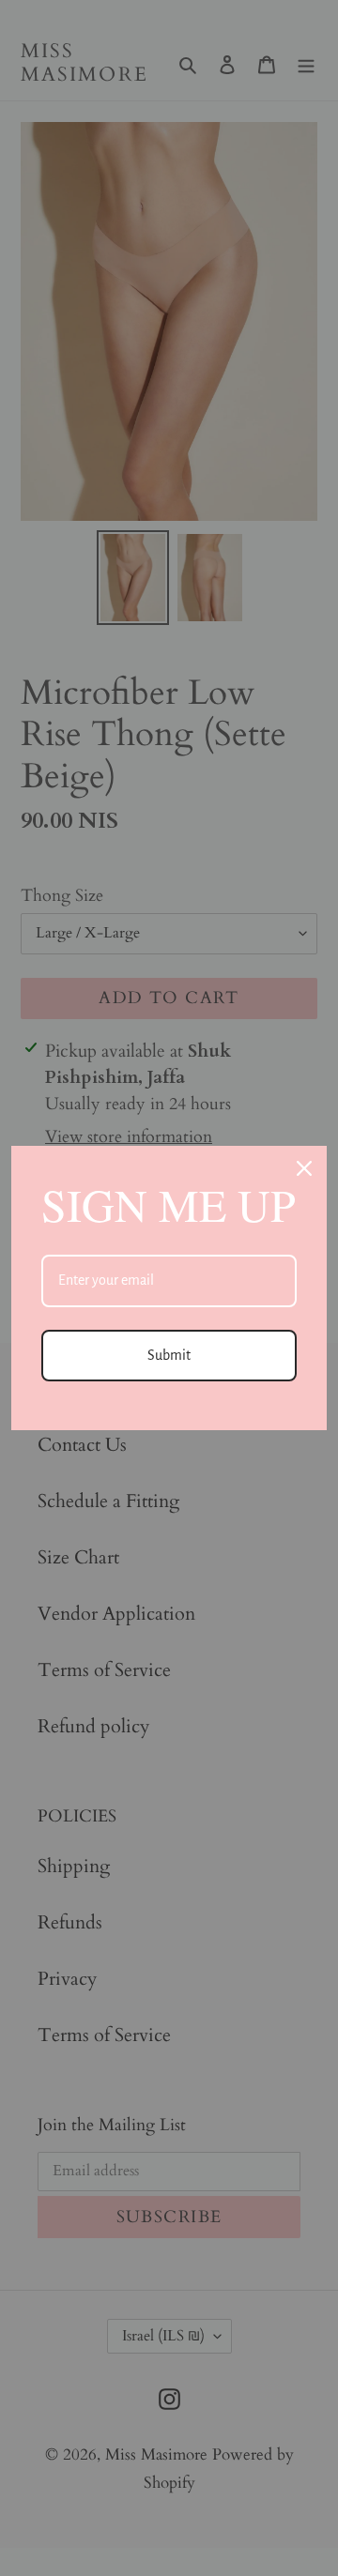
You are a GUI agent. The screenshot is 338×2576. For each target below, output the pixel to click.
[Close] (304, 1168)
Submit (169, 1355)
